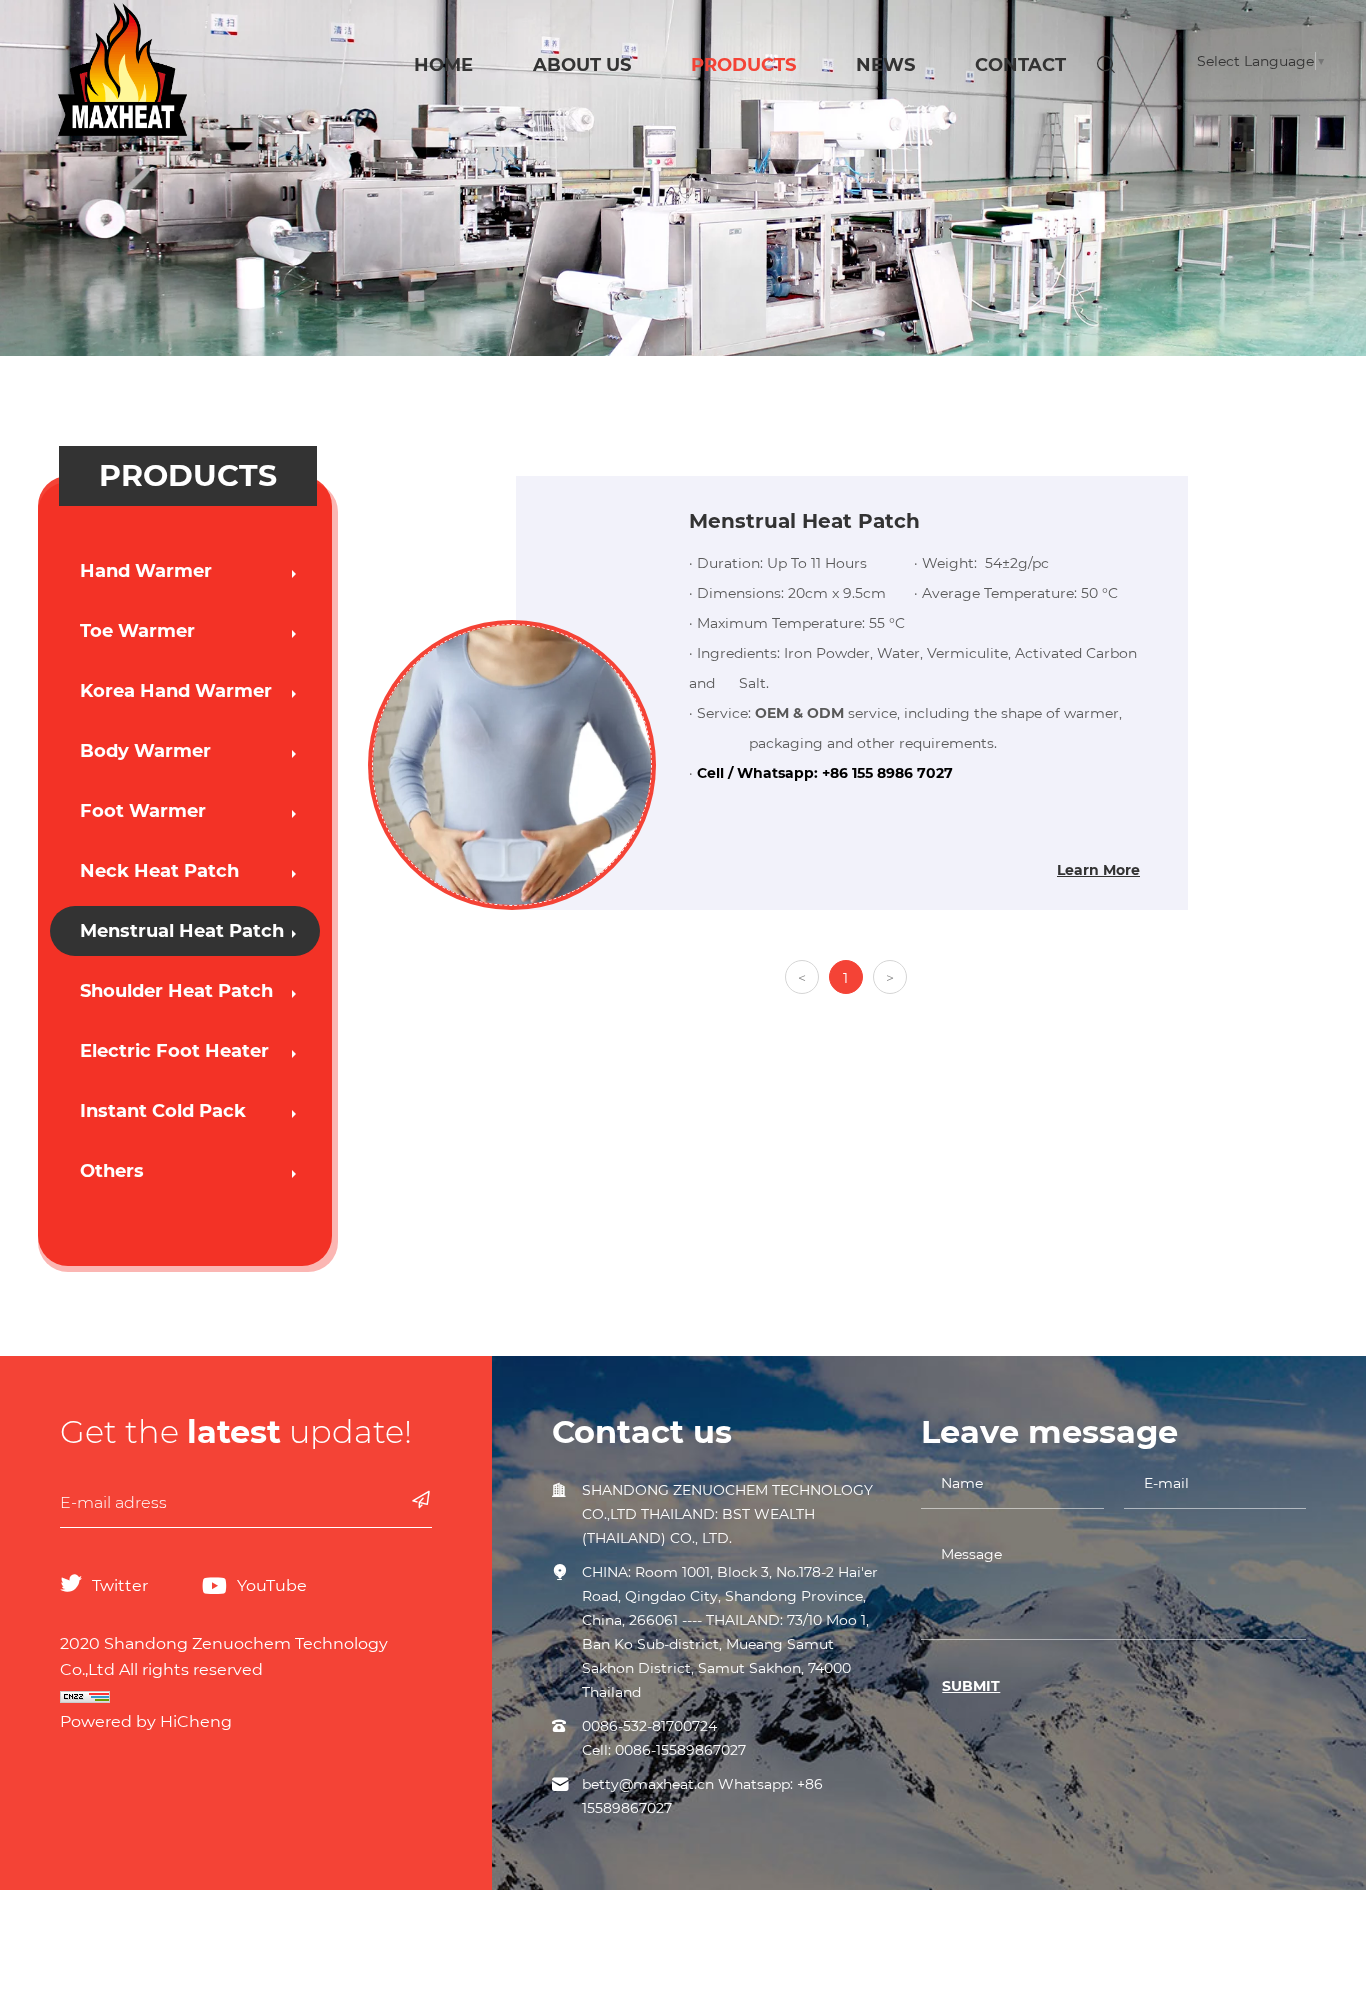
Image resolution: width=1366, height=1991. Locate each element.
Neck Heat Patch (159, 871)
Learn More (1098, 870)
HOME (443, 65)
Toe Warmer (137, 631)
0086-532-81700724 (649, 1726)
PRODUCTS (743, 65)
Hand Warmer (146, 571)
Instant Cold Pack (163, 1111)
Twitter (120, 1585)
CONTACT (1020, 65)
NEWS (885, 65)
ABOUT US (582, 65)
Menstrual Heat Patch (182, 931)
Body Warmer (145, 751)
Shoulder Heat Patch (176, 991)
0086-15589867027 (680, 1750)
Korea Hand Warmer (176, 691)
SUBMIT (971, 1686)
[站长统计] (246, 1696)
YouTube (272, 1585)
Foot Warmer (143, 811)
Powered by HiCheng (146, 1721)
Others (112, 1171)
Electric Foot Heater (174, 1051)
